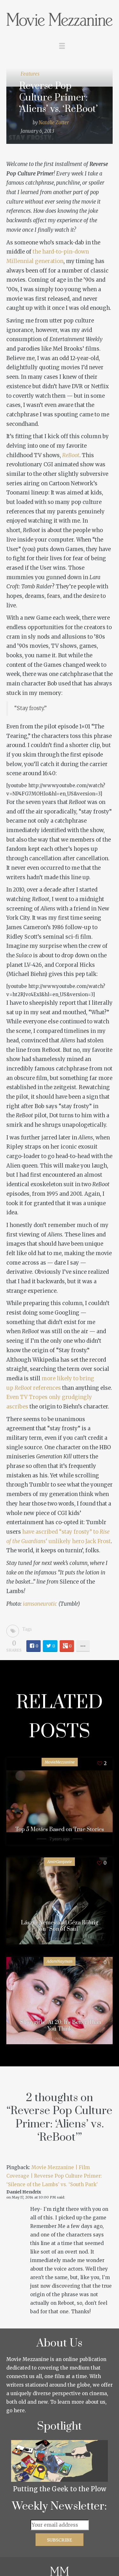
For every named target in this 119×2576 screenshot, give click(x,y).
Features (30, 74)
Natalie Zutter (54, 123)
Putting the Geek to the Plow (60, 2489)
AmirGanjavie (60, 1862)
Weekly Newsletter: (60, 2506)
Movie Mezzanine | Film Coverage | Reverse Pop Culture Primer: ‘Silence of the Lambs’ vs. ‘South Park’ (54, 2176)
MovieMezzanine (60, 1762)
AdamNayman (60, 1961)
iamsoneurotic (40, 1604)
